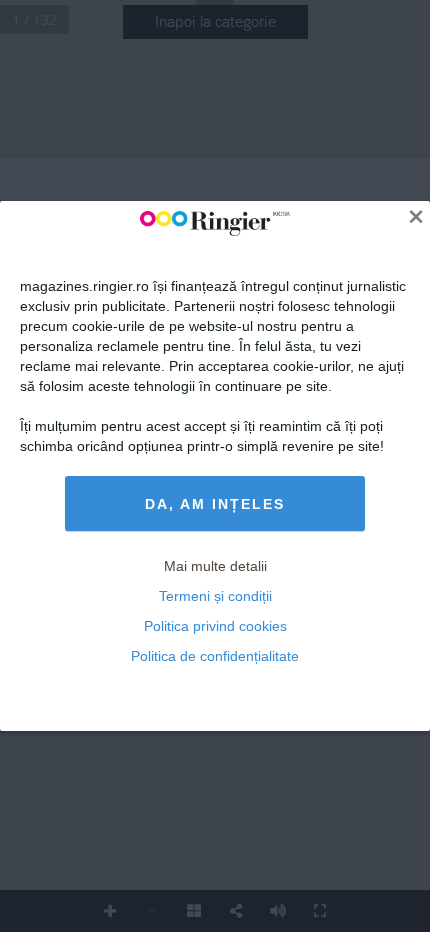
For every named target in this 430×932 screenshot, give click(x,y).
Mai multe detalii (215, 566)
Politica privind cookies (215, 626)
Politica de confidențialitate (215, 656)
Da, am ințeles (215, 504)
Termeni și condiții (215, 596)
